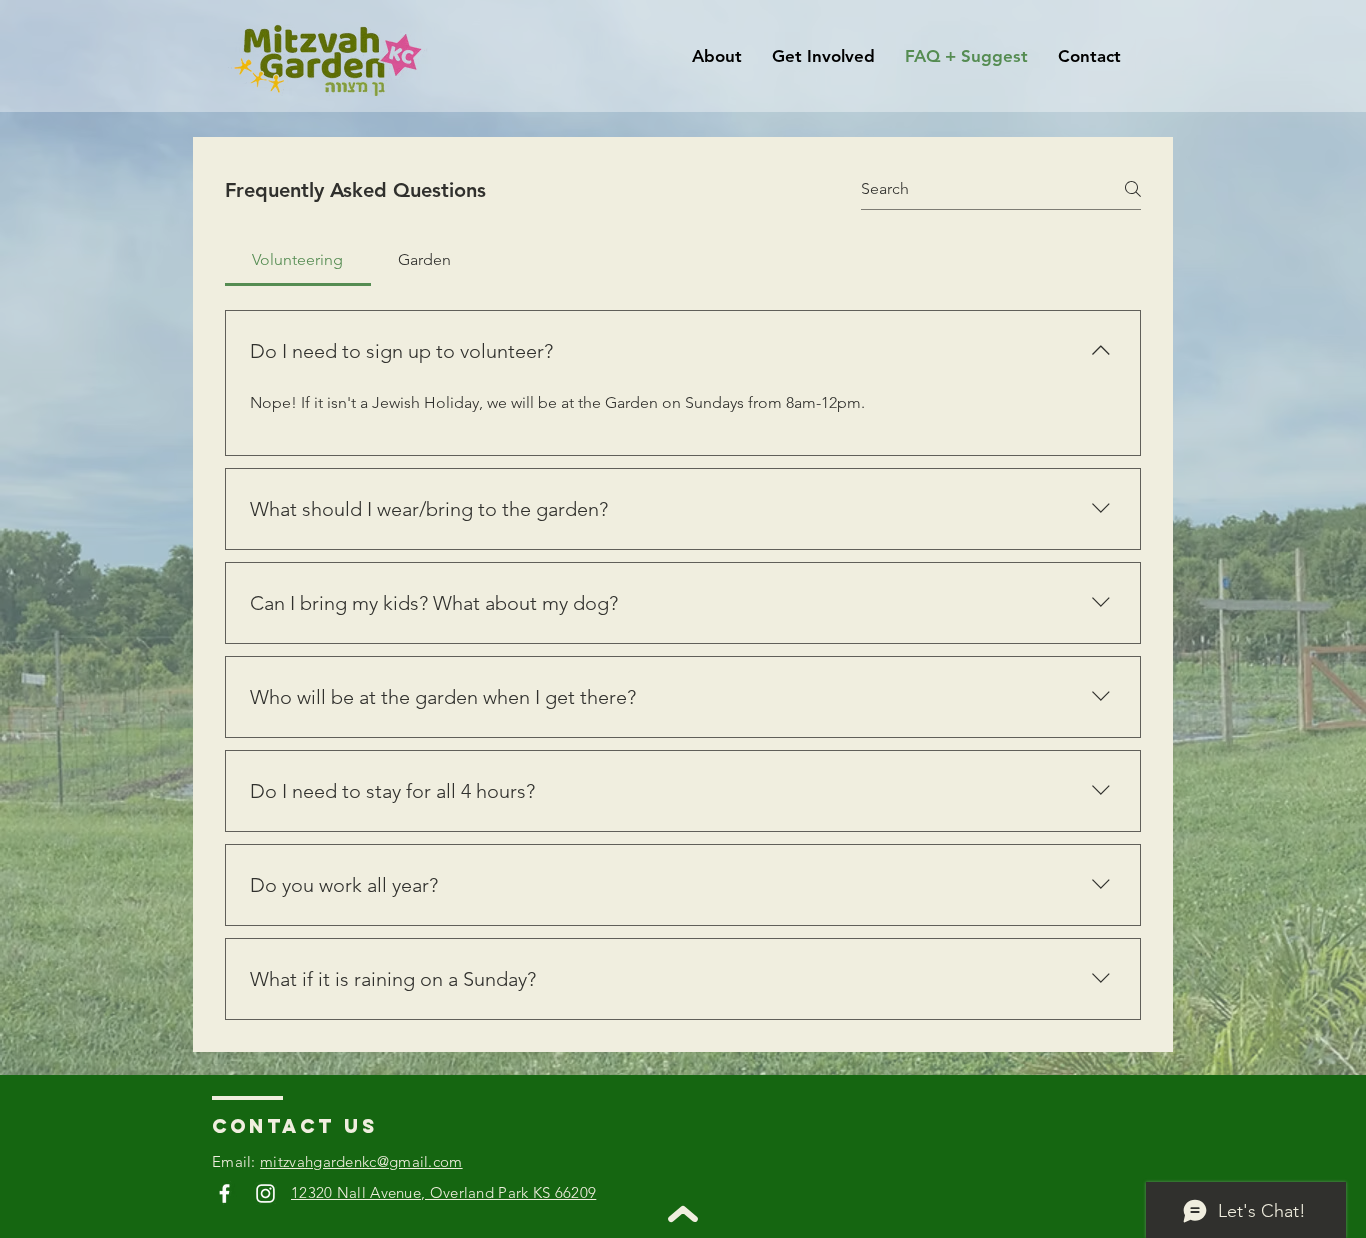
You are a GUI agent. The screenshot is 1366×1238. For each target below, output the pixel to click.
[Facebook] (224, 1193)
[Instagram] (265, 1193)
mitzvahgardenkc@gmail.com (361, 1161)
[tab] (298, 260)
